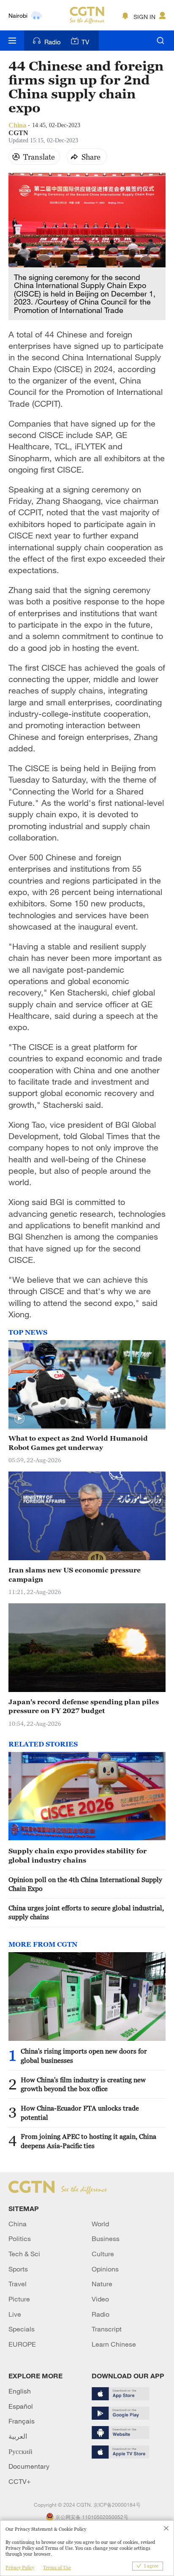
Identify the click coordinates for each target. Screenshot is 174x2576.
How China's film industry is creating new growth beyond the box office (83, 2084)
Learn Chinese (114, 2344)
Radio (53, 42)
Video (100, 2299)
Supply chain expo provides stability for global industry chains (77, 1855)
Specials (22, 2329)
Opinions (105, 2269)
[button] (19, 1419)
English (20, 2391)
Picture (19, 2299)
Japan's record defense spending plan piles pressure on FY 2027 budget (84, 1706)
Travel (18, 2284)
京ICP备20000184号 (117, 2505)
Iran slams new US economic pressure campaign (75, 1574)
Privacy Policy (20, 2568)
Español (21, 2406)
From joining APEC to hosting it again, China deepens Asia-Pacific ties (88, 2141)
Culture (103, 2254)
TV (85, 42)
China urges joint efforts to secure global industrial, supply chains (86, 1912)
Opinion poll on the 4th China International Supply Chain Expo (85, 1884)
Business (106, 2239)
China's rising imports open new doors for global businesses (84, 2055)
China (18, 2224)
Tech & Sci (24, 2254)
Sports (18, 2269)
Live (15, 2314)
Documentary (29, 2466)
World (100, 2224)
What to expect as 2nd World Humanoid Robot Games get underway (78, 1443)
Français (22, 2421)
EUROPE (22, 2344)
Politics (20, 2239)
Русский (20, 2451)
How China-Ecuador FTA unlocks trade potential (80, 2112)
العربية (18, 2436)
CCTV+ (20, 2481)
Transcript (107, 2329)
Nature (102, 2284)
